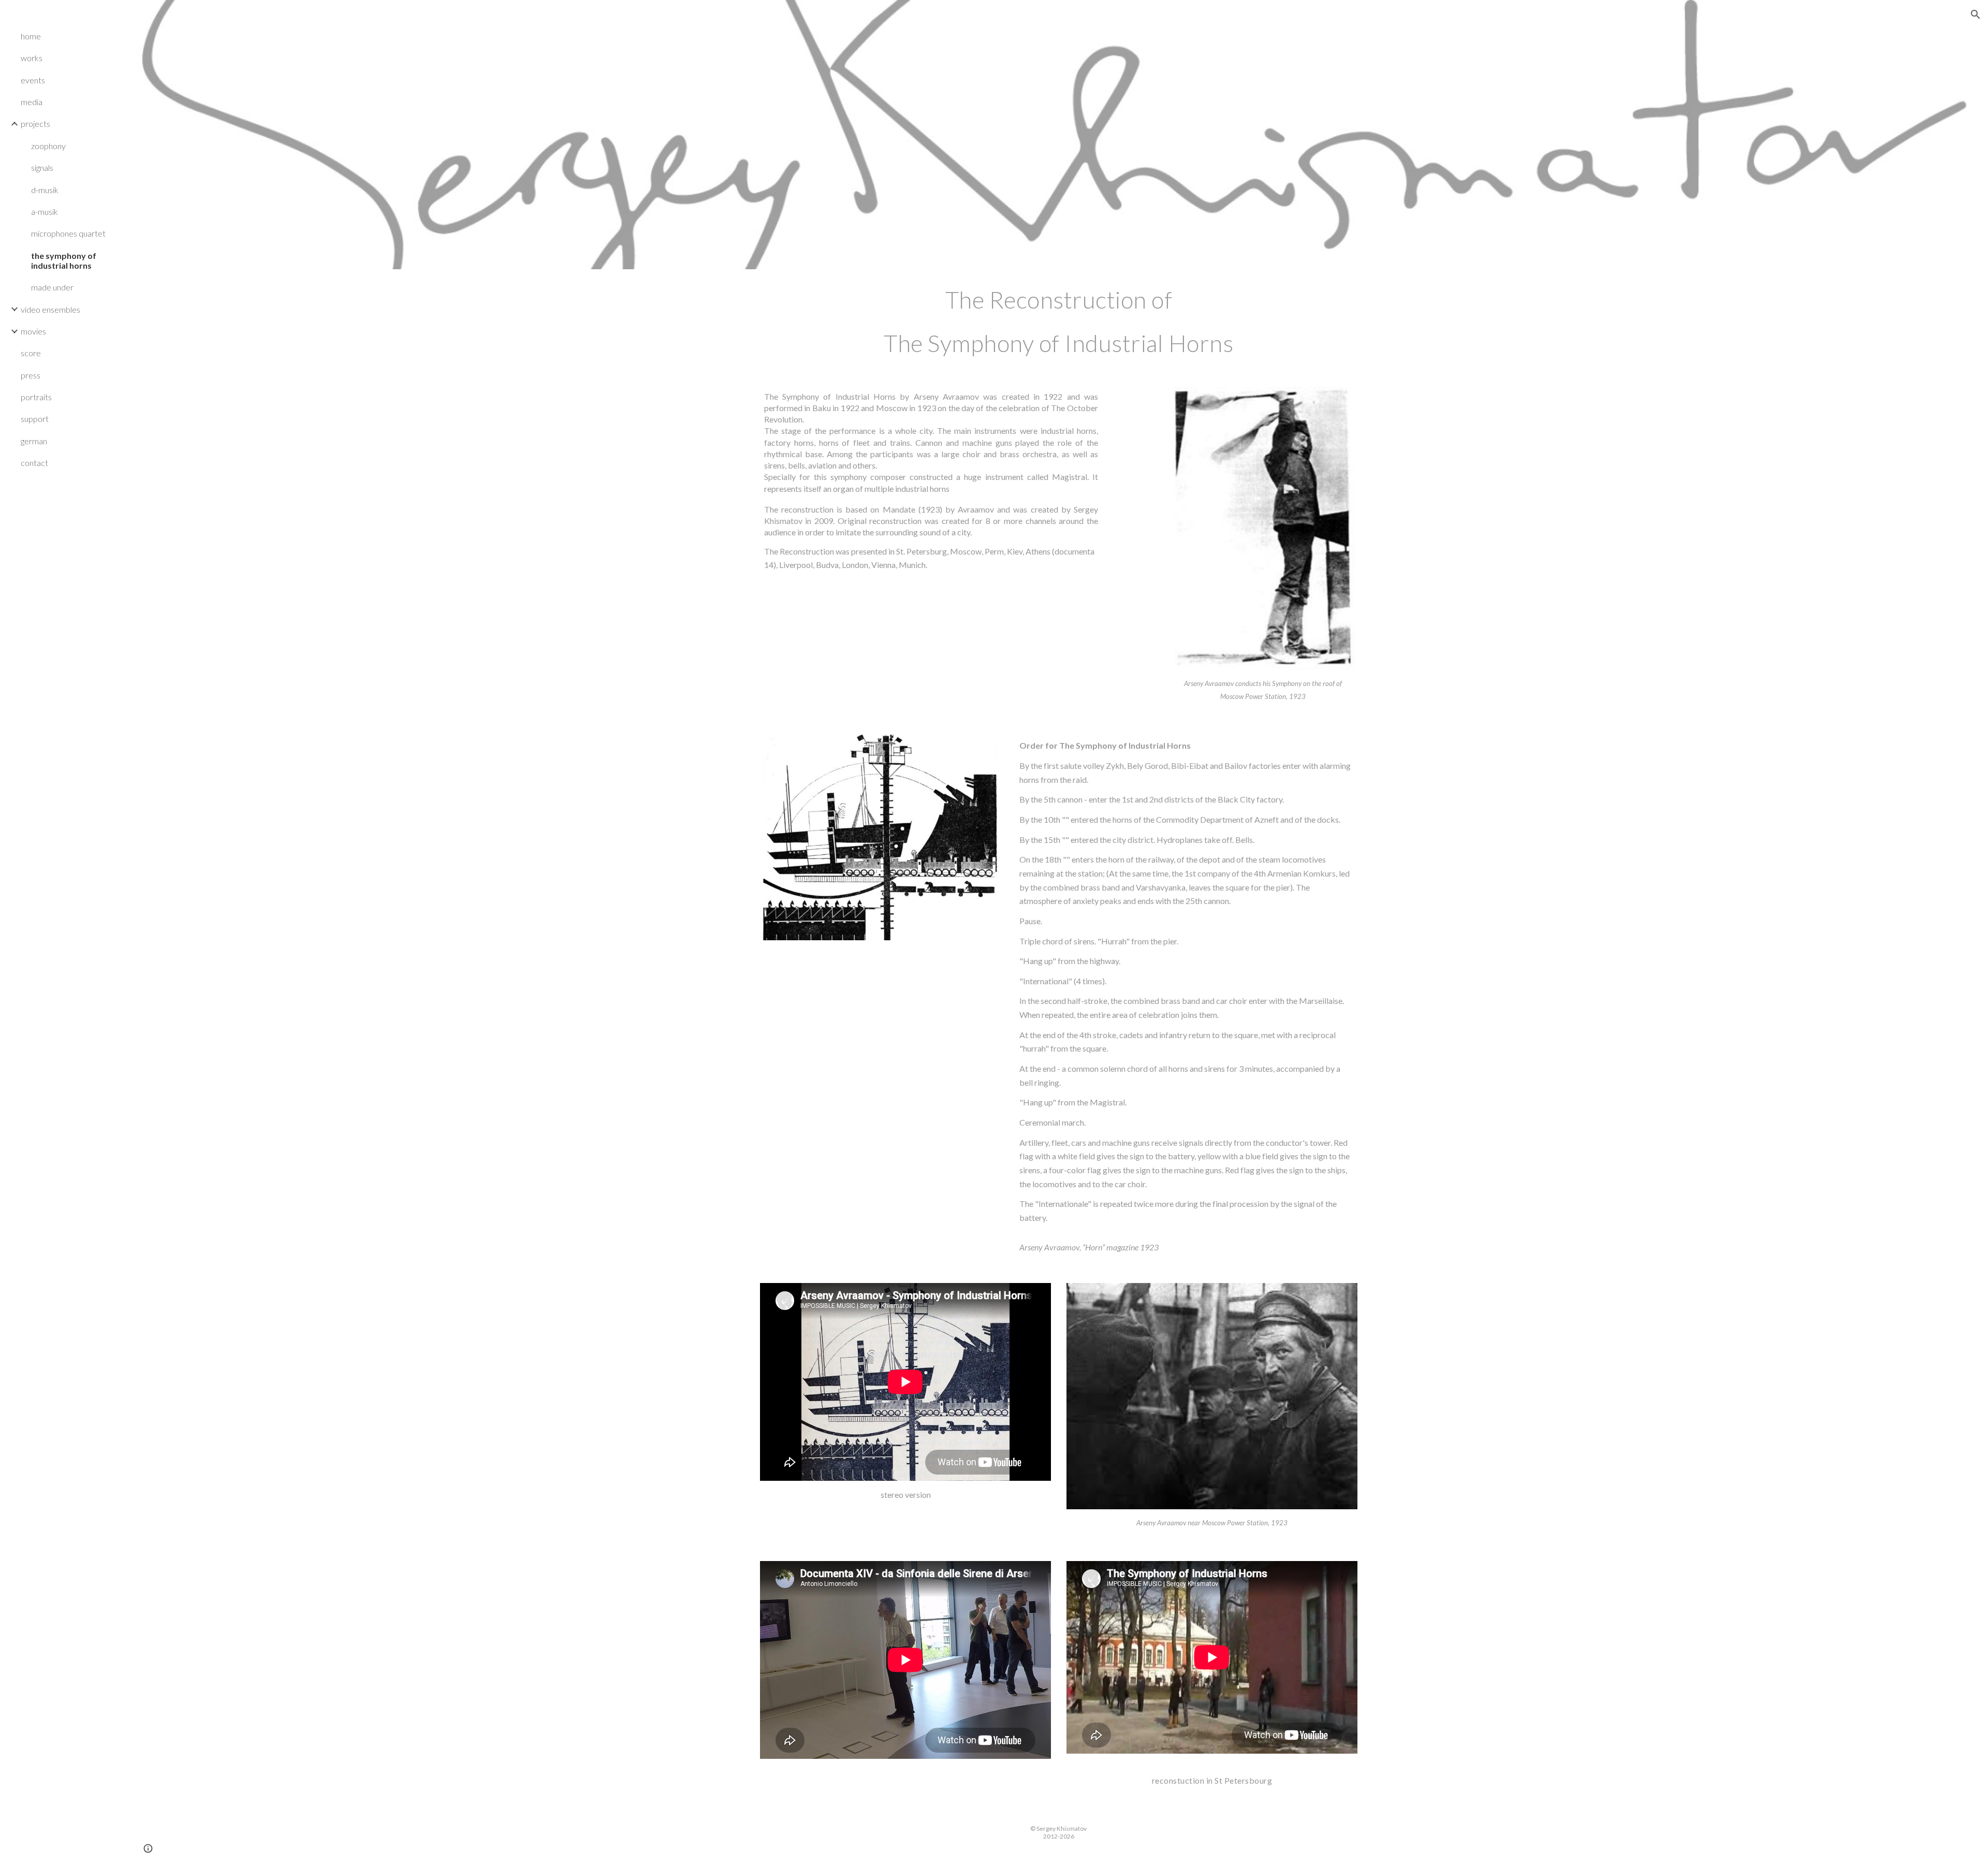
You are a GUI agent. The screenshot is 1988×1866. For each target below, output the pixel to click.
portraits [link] (36, 397)
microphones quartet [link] (68, 233)
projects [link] (35, 123)
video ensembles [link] (50, 309)
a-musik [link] (45, 212)
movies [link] (33, 331)
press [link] (31, 375)
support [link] (35, 419)
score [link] (31, 353)
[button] (1976, 14)
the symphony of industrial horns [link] (64, 260)
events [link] (33, 80)
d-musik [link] (45, 190)
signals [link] (42, 167)
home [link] (31, 36)
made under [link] (52, 287)
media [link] (32, 102)
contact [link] (34, 463)
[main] (1059, 322)
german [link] (34, 441)
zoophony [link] (48, 146)
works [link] (32, 58)
